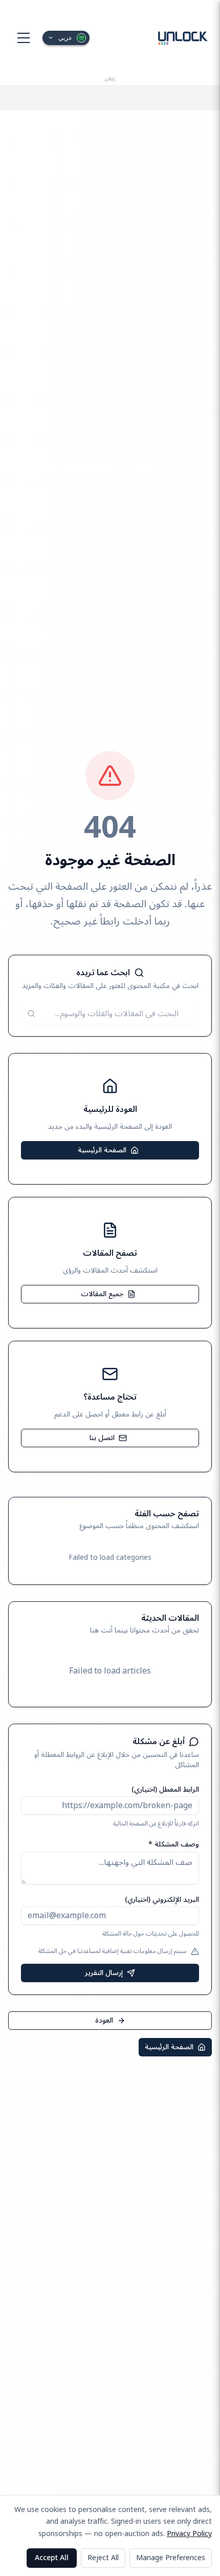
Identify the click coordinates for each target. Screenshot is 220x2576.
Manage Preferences (171, 2558)
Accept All (52, 2558)
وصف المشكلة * (174, 1844)
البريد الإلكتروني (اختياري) (162, 1899)
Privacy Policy (189, 2534)
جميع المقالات (102, 1294)
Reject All (103, 2558)
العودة (104, 2020)
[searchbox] (110, 1014)
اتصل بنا (102, 1438)
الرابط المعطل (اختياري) (165, 1789)
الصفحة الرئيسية (102, 1150)
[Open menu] (24, 38)
